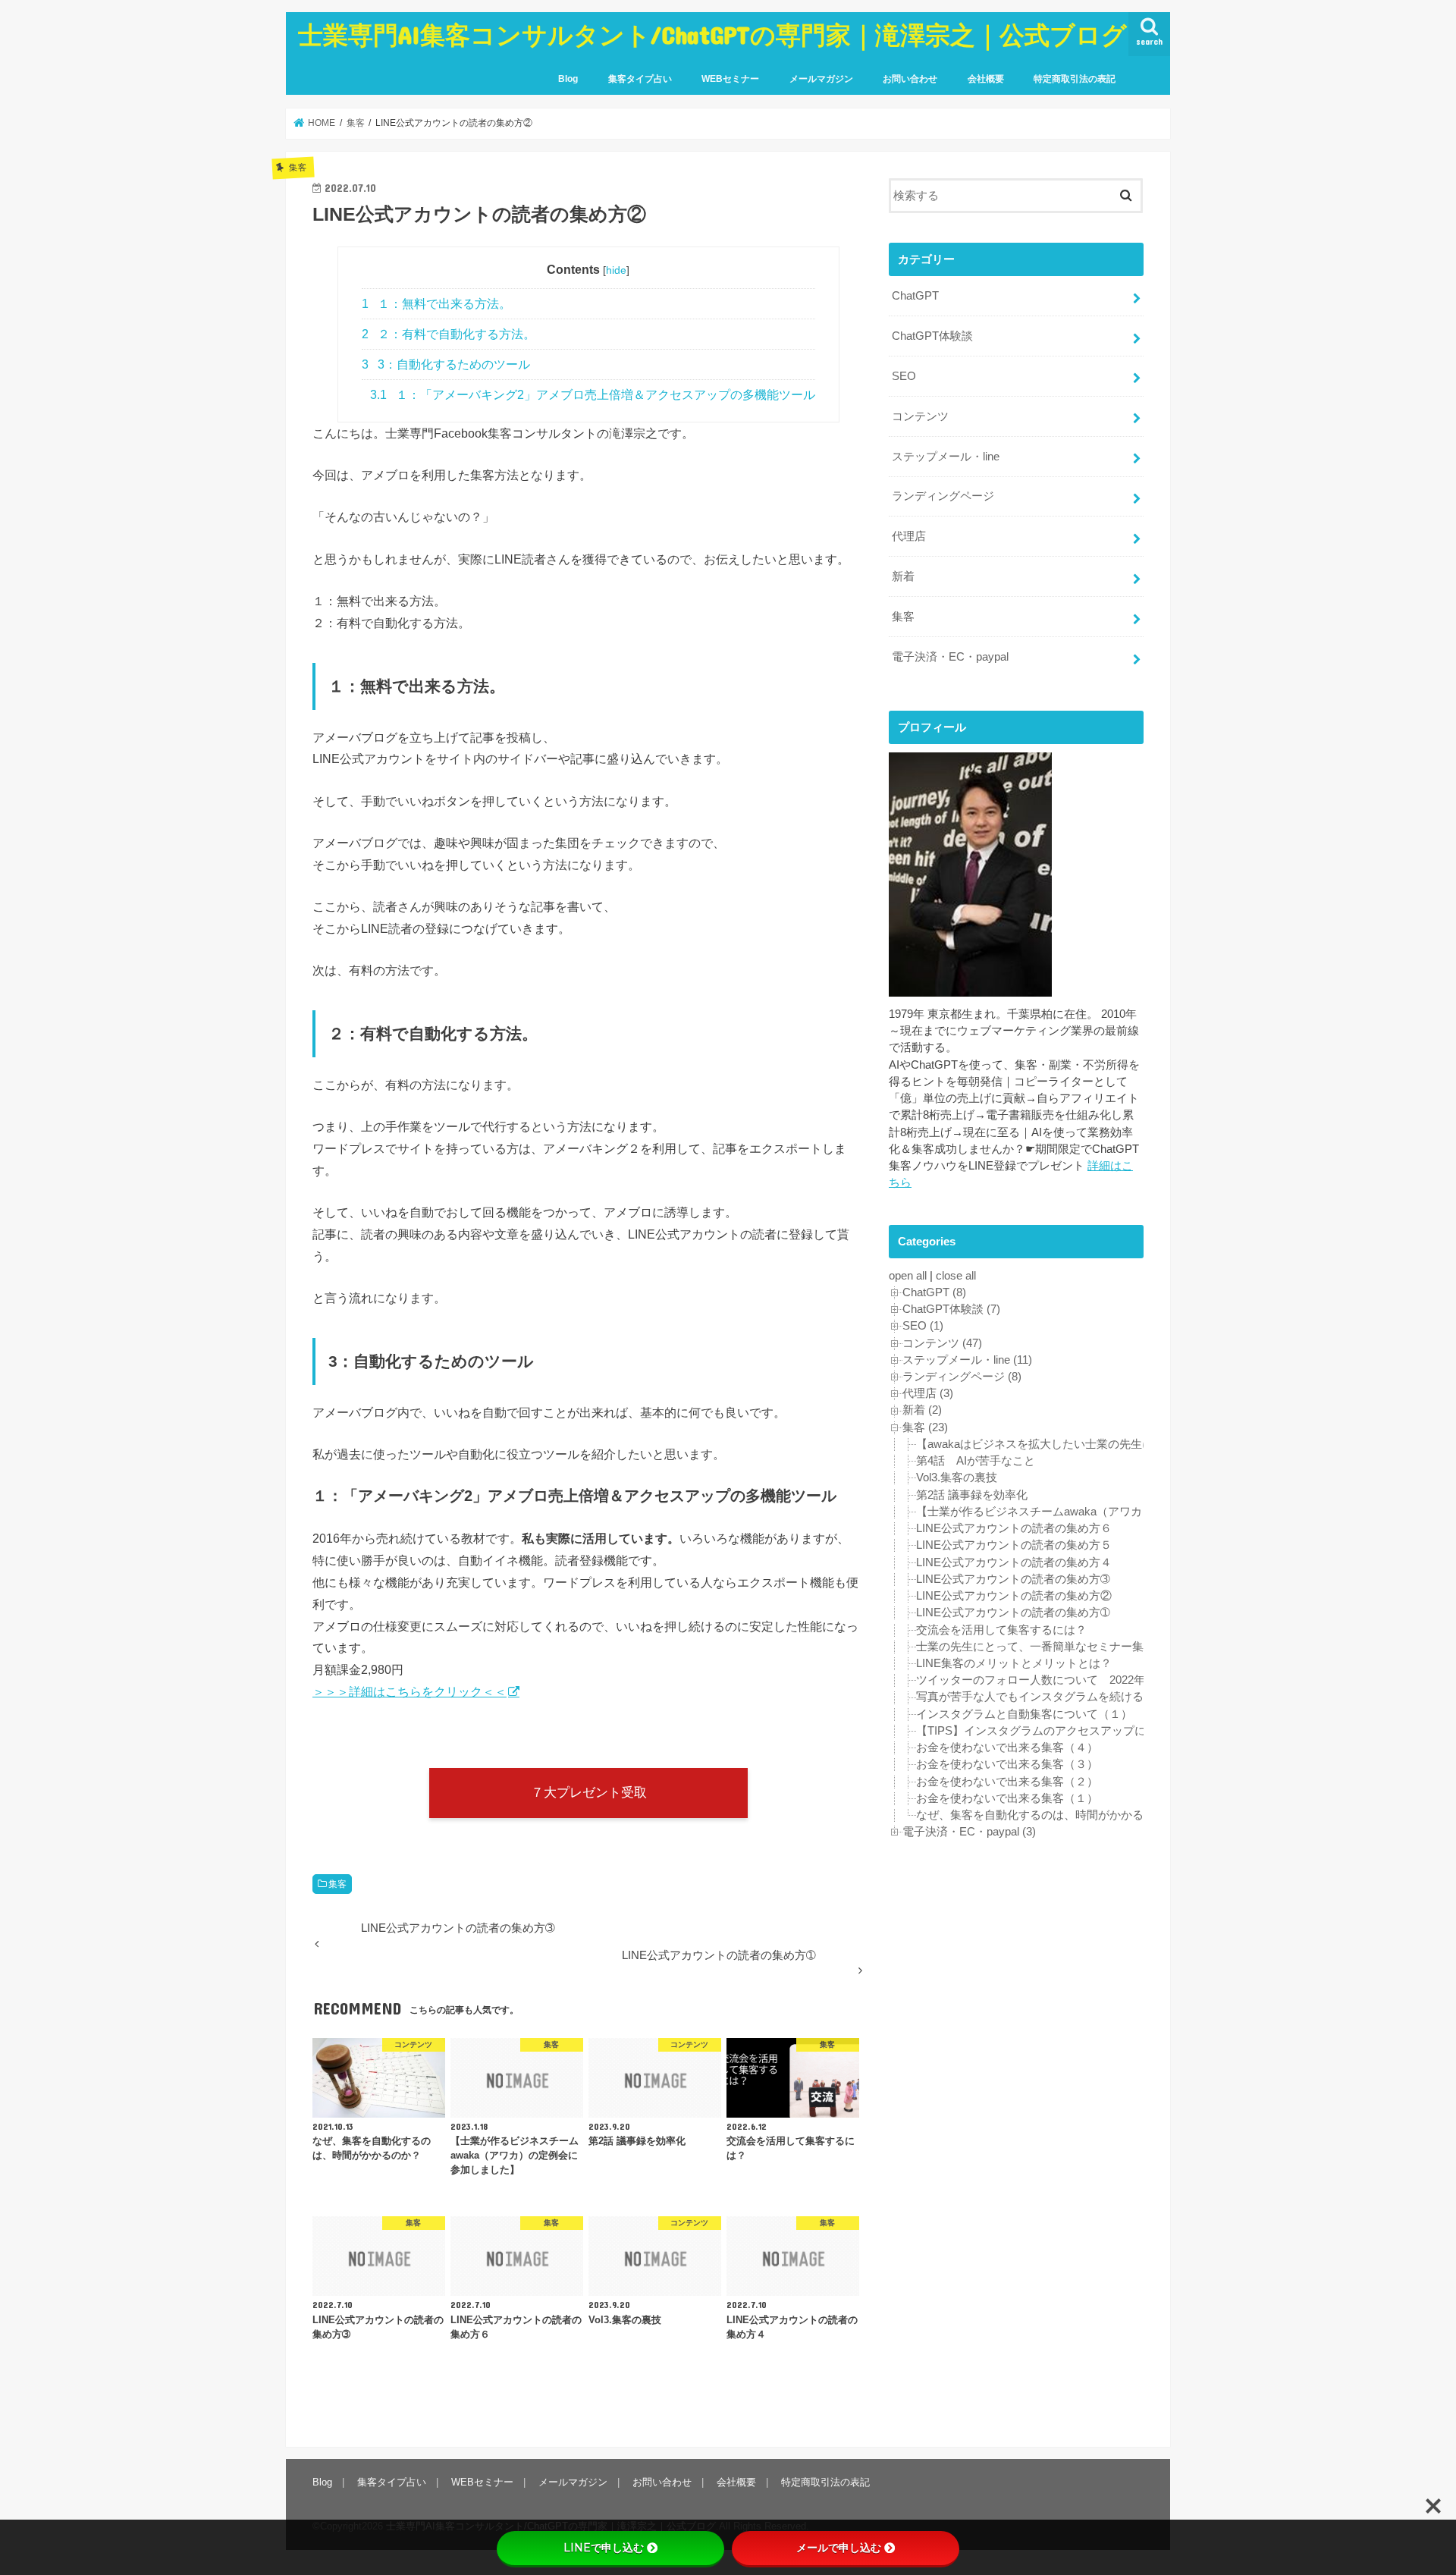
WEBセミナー (730, 79)
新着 (903, 576)
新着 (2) (922, 1410)
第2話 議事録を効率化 (972, 1495)
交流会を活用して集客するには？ (1001, 1630)
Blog (568, 79)
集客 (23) (925, 1427)
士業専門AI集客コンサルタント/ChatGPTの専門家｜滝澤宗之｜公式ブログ (712, 35)
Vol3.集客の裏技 (957, 1477)
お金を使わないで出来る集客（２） (1007, 1782)
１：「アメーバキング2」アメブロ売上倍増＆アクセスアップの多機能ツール (593, 395)
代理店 (909, 536)
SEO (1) (923, 1326)
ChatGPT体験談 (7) (951, 1309)
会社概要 (986, 79)
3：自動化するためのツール (446, 364)
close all (956, 1276)
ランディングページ (943, 496)
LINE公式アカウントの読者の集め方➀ (1013, 1613)
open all (908, 1276)
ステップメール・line (946, 457)
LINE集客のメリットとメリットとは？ (1014, 1663)
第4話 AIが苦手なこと (976, 1461)
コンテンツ (920, 416)
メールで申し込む (839, 2548)
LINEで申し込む (604, 2548)
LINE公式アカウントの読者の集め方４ (1014, 1562)
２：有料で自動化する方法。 (449, 334)
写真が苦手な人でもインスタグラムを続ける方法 (1041, 1697)
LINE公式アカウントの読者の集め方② (1014, 1596)
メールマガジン (821, 79)
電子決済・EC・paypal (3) (969, 1832)
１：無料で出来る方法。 (436, 304)
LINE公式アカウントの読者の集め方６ (1014, 1528)
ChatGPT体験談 (932, 336)
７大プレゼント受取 (589, 1792)
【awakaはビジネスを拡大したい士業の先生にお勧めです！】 (1075, 1444)
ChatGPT (915, 296)
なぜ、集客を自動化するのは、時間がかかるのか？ (1047, 1815)
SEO (904, 376)
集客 (337, 1884)
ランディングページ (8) (962, 1377)
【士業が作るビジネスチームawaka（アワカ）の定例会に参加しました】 (1103, 1512)
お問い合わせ (910, 79)
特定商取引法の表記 (1075, 79)
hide (616, 270)
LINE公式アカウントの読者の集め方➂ (1013, 1579)
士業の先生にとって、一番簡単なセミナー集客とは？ (1053, 1647)
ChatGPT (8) (934, 1292)
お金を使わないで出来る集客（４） (1007, 1748)
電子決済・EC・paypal (950, 657)
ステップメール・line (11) (967, 1360)
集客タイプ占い (640, 79)
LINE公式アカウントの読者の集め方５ (1014, 1545)
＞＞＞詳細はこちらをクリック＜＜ (409, 1691)
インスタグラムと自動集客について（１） (1024, 1714)
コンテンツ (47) (942, 1343)
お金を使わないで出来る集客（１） (1007, 1798)
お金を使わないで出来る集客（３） (1007, 1764)
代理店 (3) (928, 1393)
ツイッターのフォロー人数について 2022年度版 (1042, 1680)
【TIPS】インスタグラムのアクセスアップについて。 (1054, 1731)
